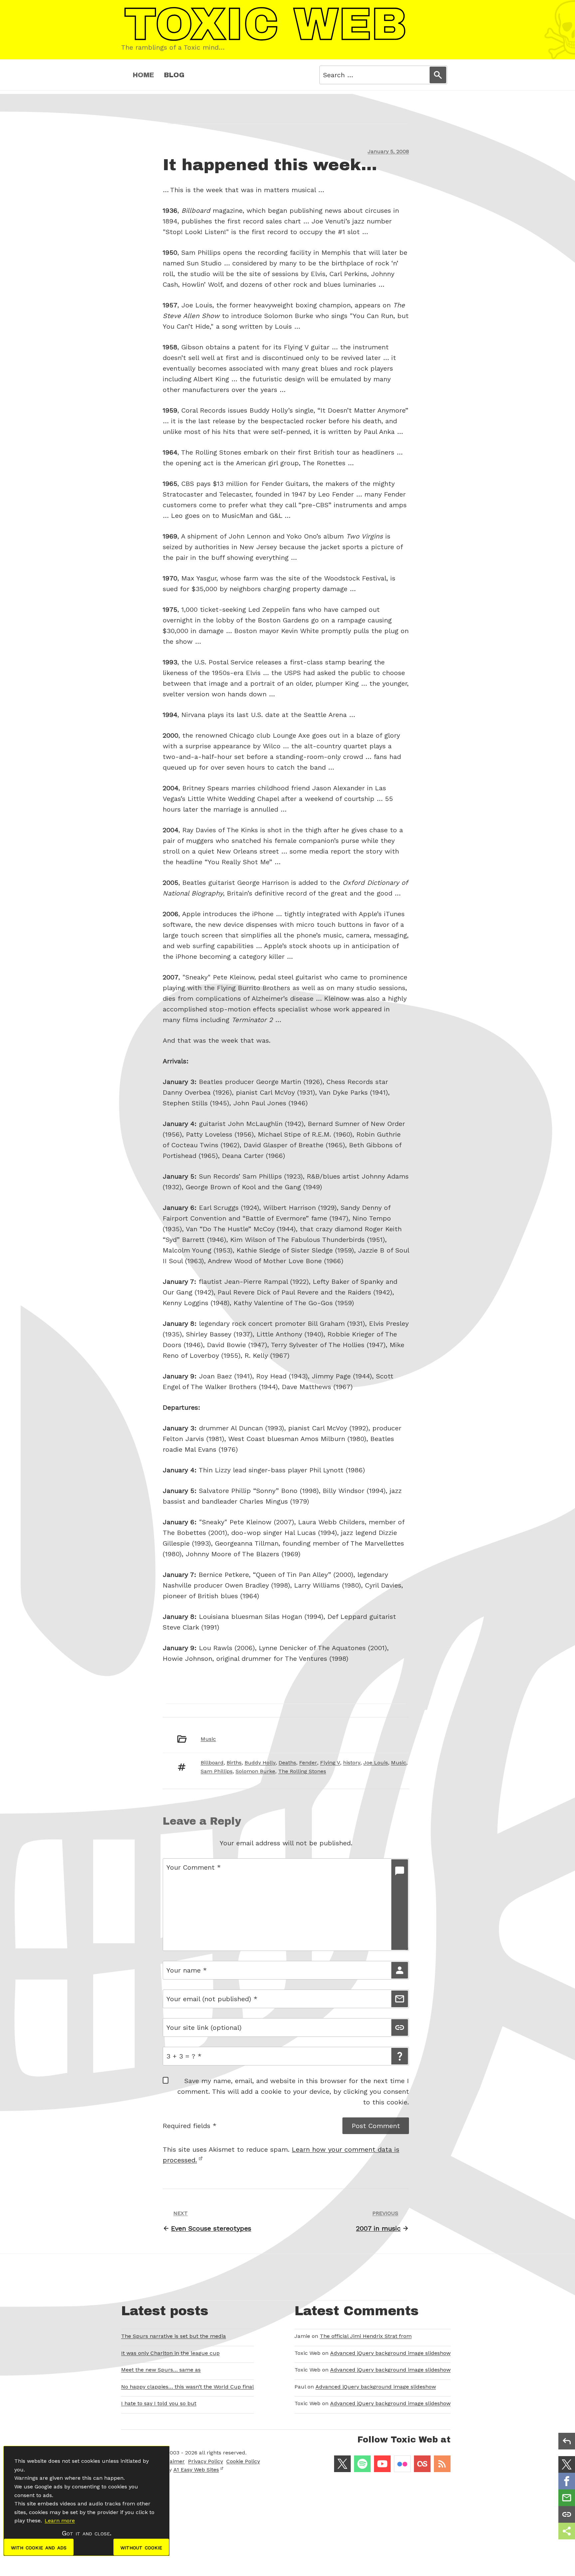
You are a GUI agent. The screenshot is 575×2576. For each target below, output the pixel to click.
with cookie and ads (39, 2547)
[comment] (400, 1905)
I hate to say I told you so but (159, 2403)
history (352, 1763)
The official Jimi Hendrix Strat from (366, 2336)
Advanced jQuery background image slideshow (390, 2353)
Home (143, 75)
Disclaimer (171, 2461)
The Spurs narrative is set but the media (174, 2336)
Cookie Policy (243, 2461)
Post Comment (376, 2126)
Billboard (212, 1763)
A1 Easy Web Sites (196, 2470)
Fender (308, 1763)
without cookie (141, 2547)
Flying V (330, 1763)
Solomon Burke (255, 1771)
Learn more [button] (60, 2521)
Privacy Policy (205, 2461)
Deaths (287, 1763)
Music (208, 1739)
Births (234, 1763)
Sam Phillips (217, 1771)
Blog (174, 75)
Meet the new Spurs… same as (161, 2370)
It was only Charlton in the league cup (170, 2353)
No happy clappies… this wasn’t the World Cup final (188, 2387)
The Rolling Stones (302, 1771)
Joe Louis (376, 1763)
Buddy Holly (260, 1763)
